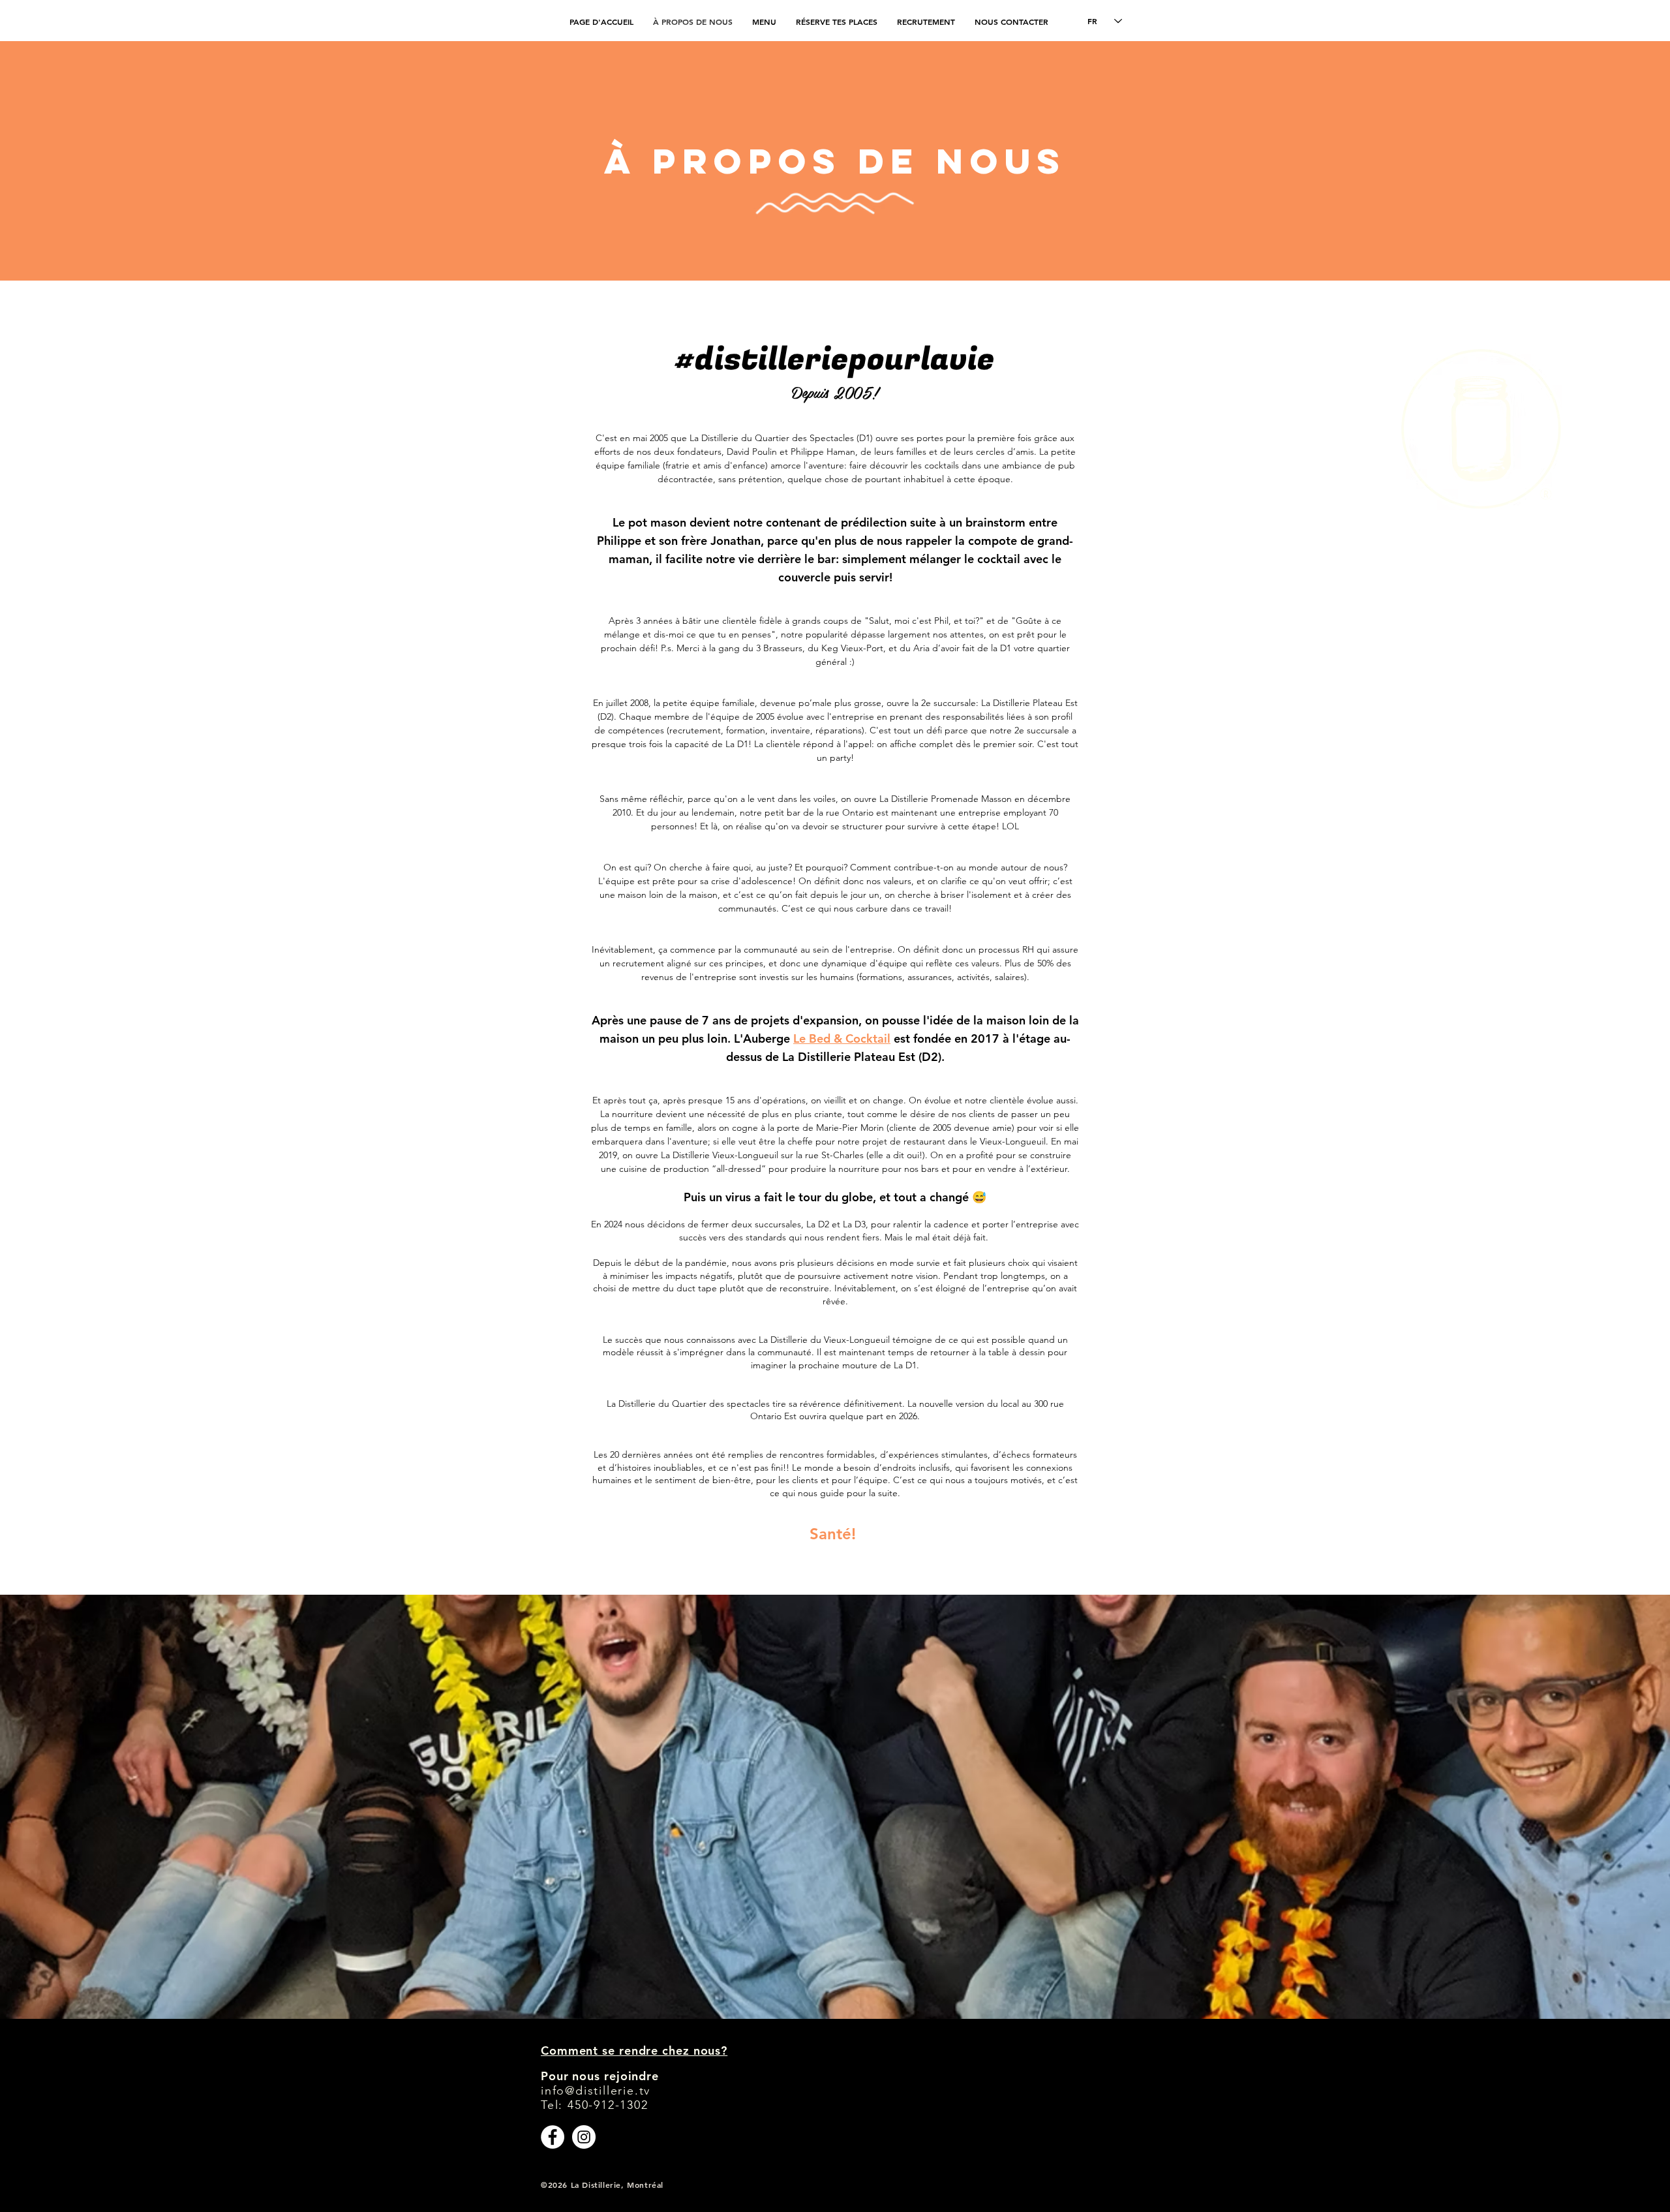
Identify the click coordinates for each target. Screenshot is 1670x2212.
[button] (926, 22)
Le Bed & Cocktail (842, 1038)
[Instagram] (584, 2137)
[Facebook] (553, 2137)
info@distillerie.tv (596, 2091)
